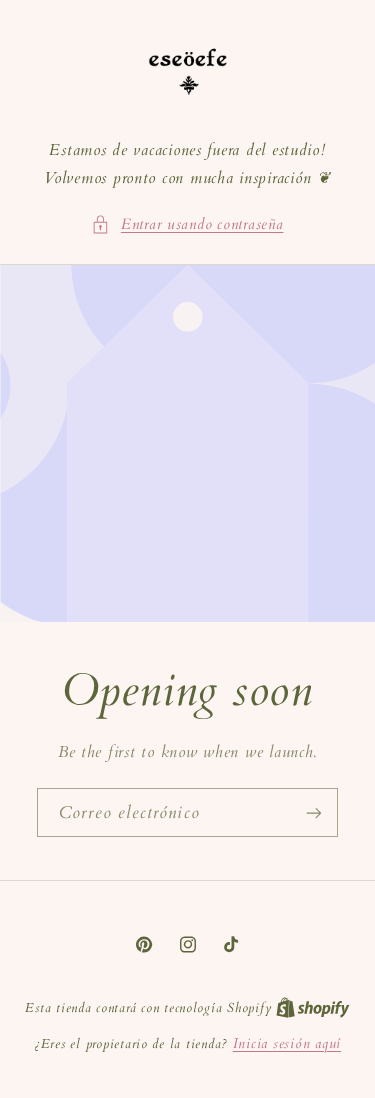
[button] (187, 225)
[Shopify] (313, 1007)
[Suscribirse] (314, 812)
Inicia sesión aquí (287, 1043)
